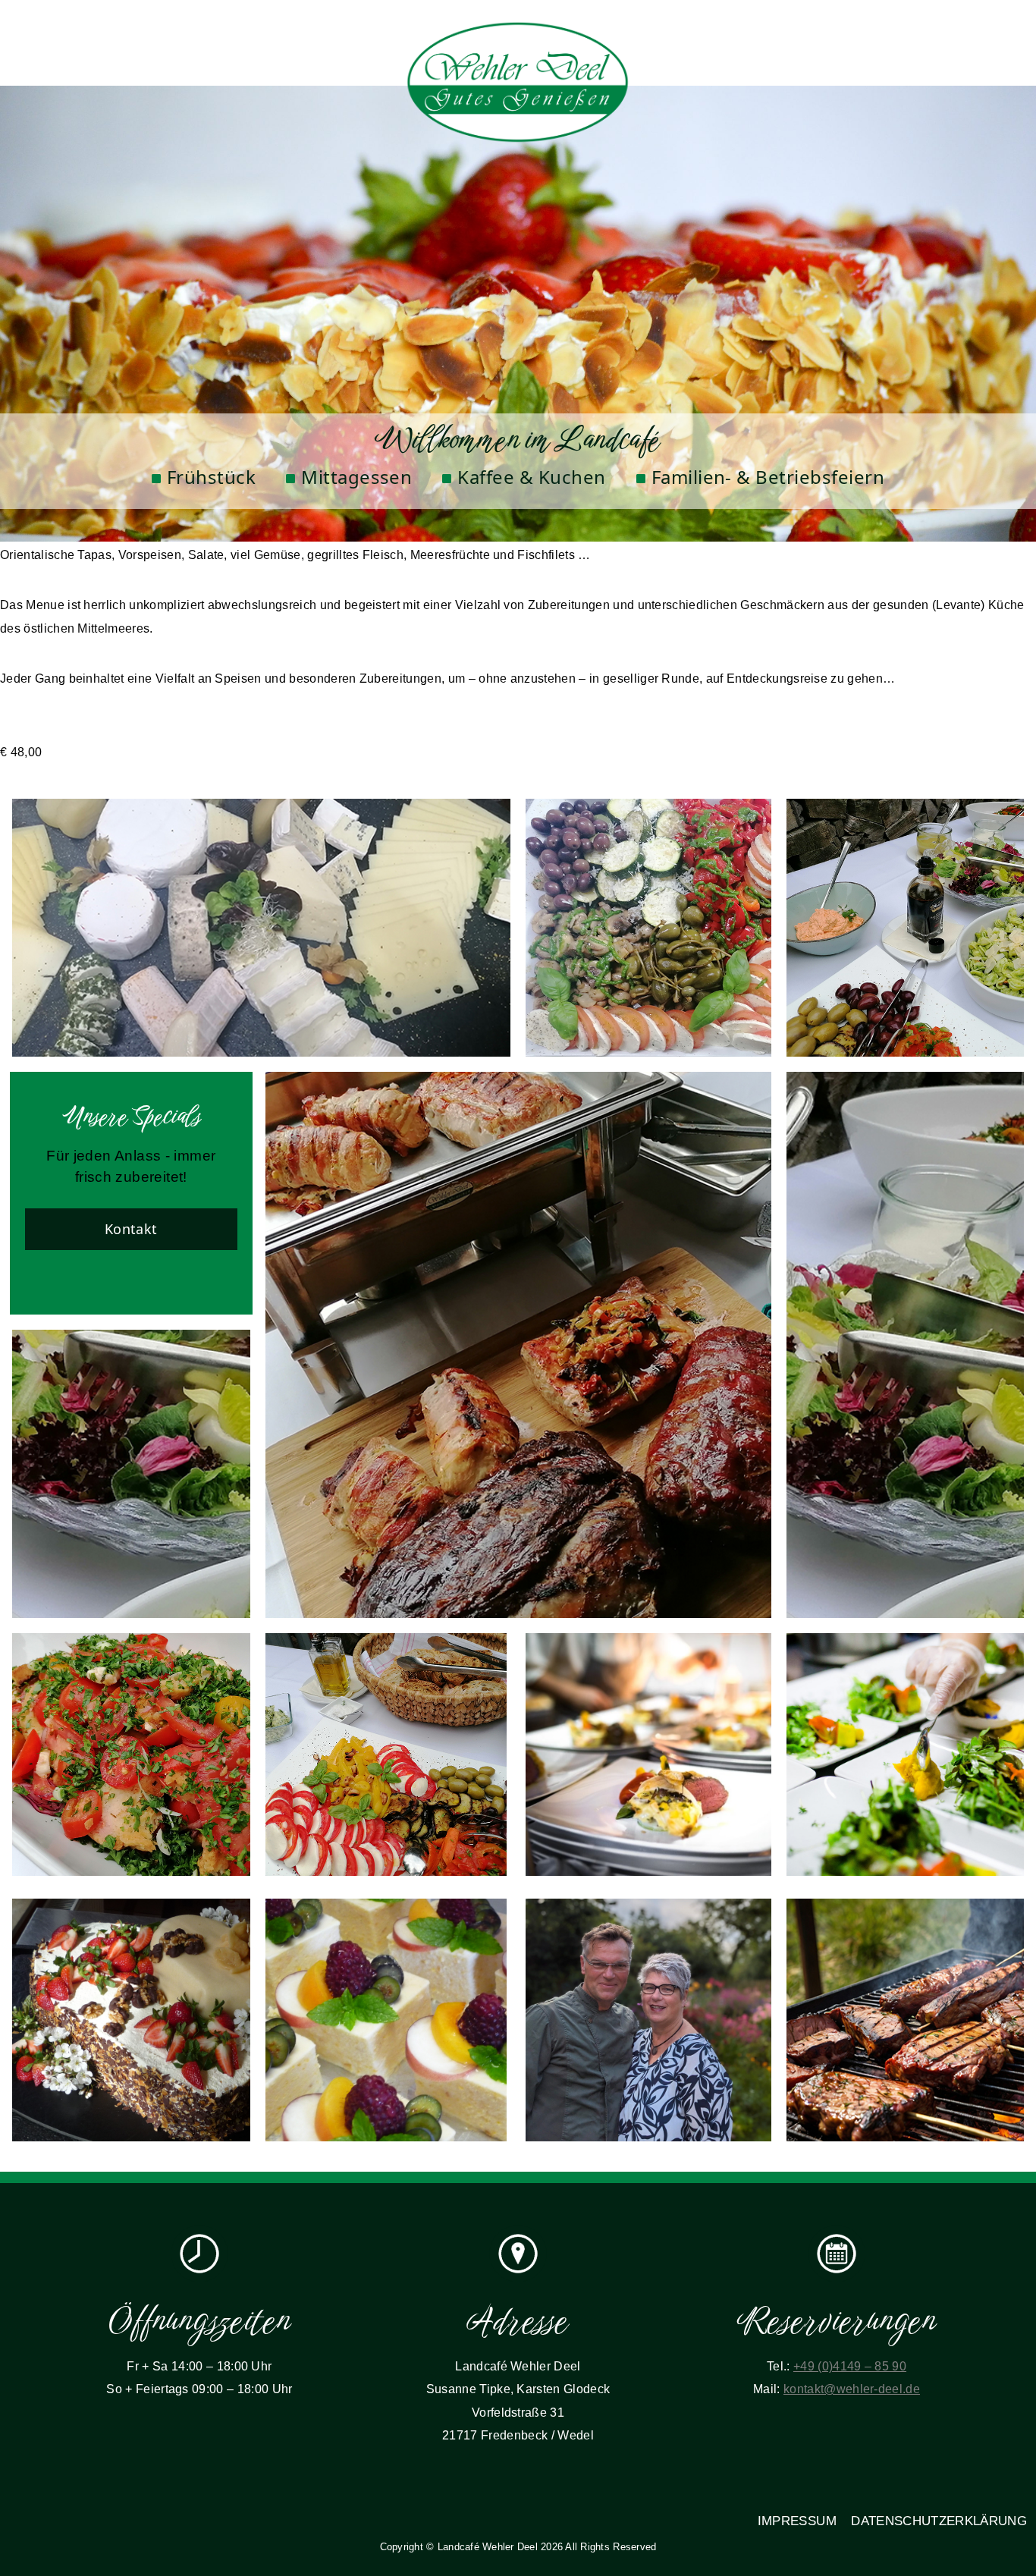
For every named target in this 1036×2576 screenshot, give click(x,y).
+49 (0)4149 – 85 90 (850, 2366)
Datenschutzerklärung (939, 2521)
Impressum (797, 2521)
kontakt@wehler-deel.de (852, 2389)
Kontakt (131, 1229)
